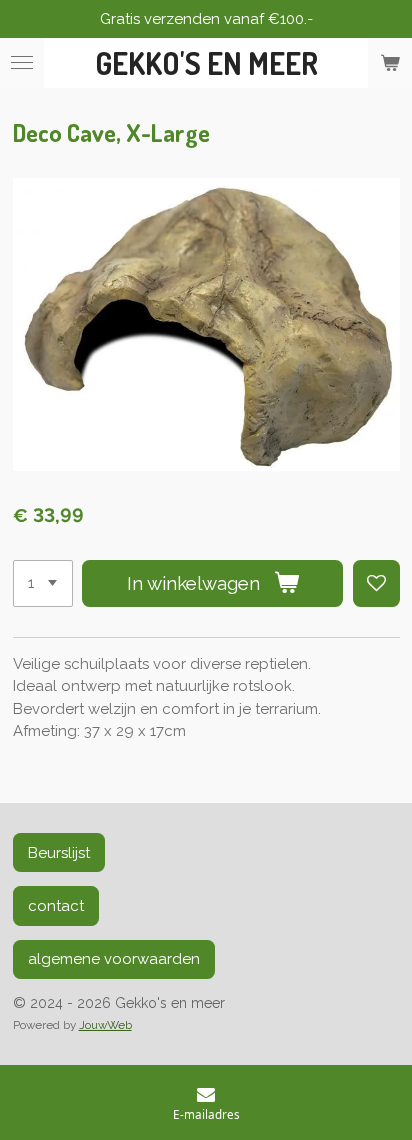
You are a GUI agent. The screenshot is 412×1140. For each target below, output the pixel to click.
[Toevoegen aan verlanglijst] (376, 583)
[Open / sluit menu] (22, 63)
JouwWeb (105, 1025)
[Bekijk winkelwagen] (390, 63)
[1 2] (43, 583)
